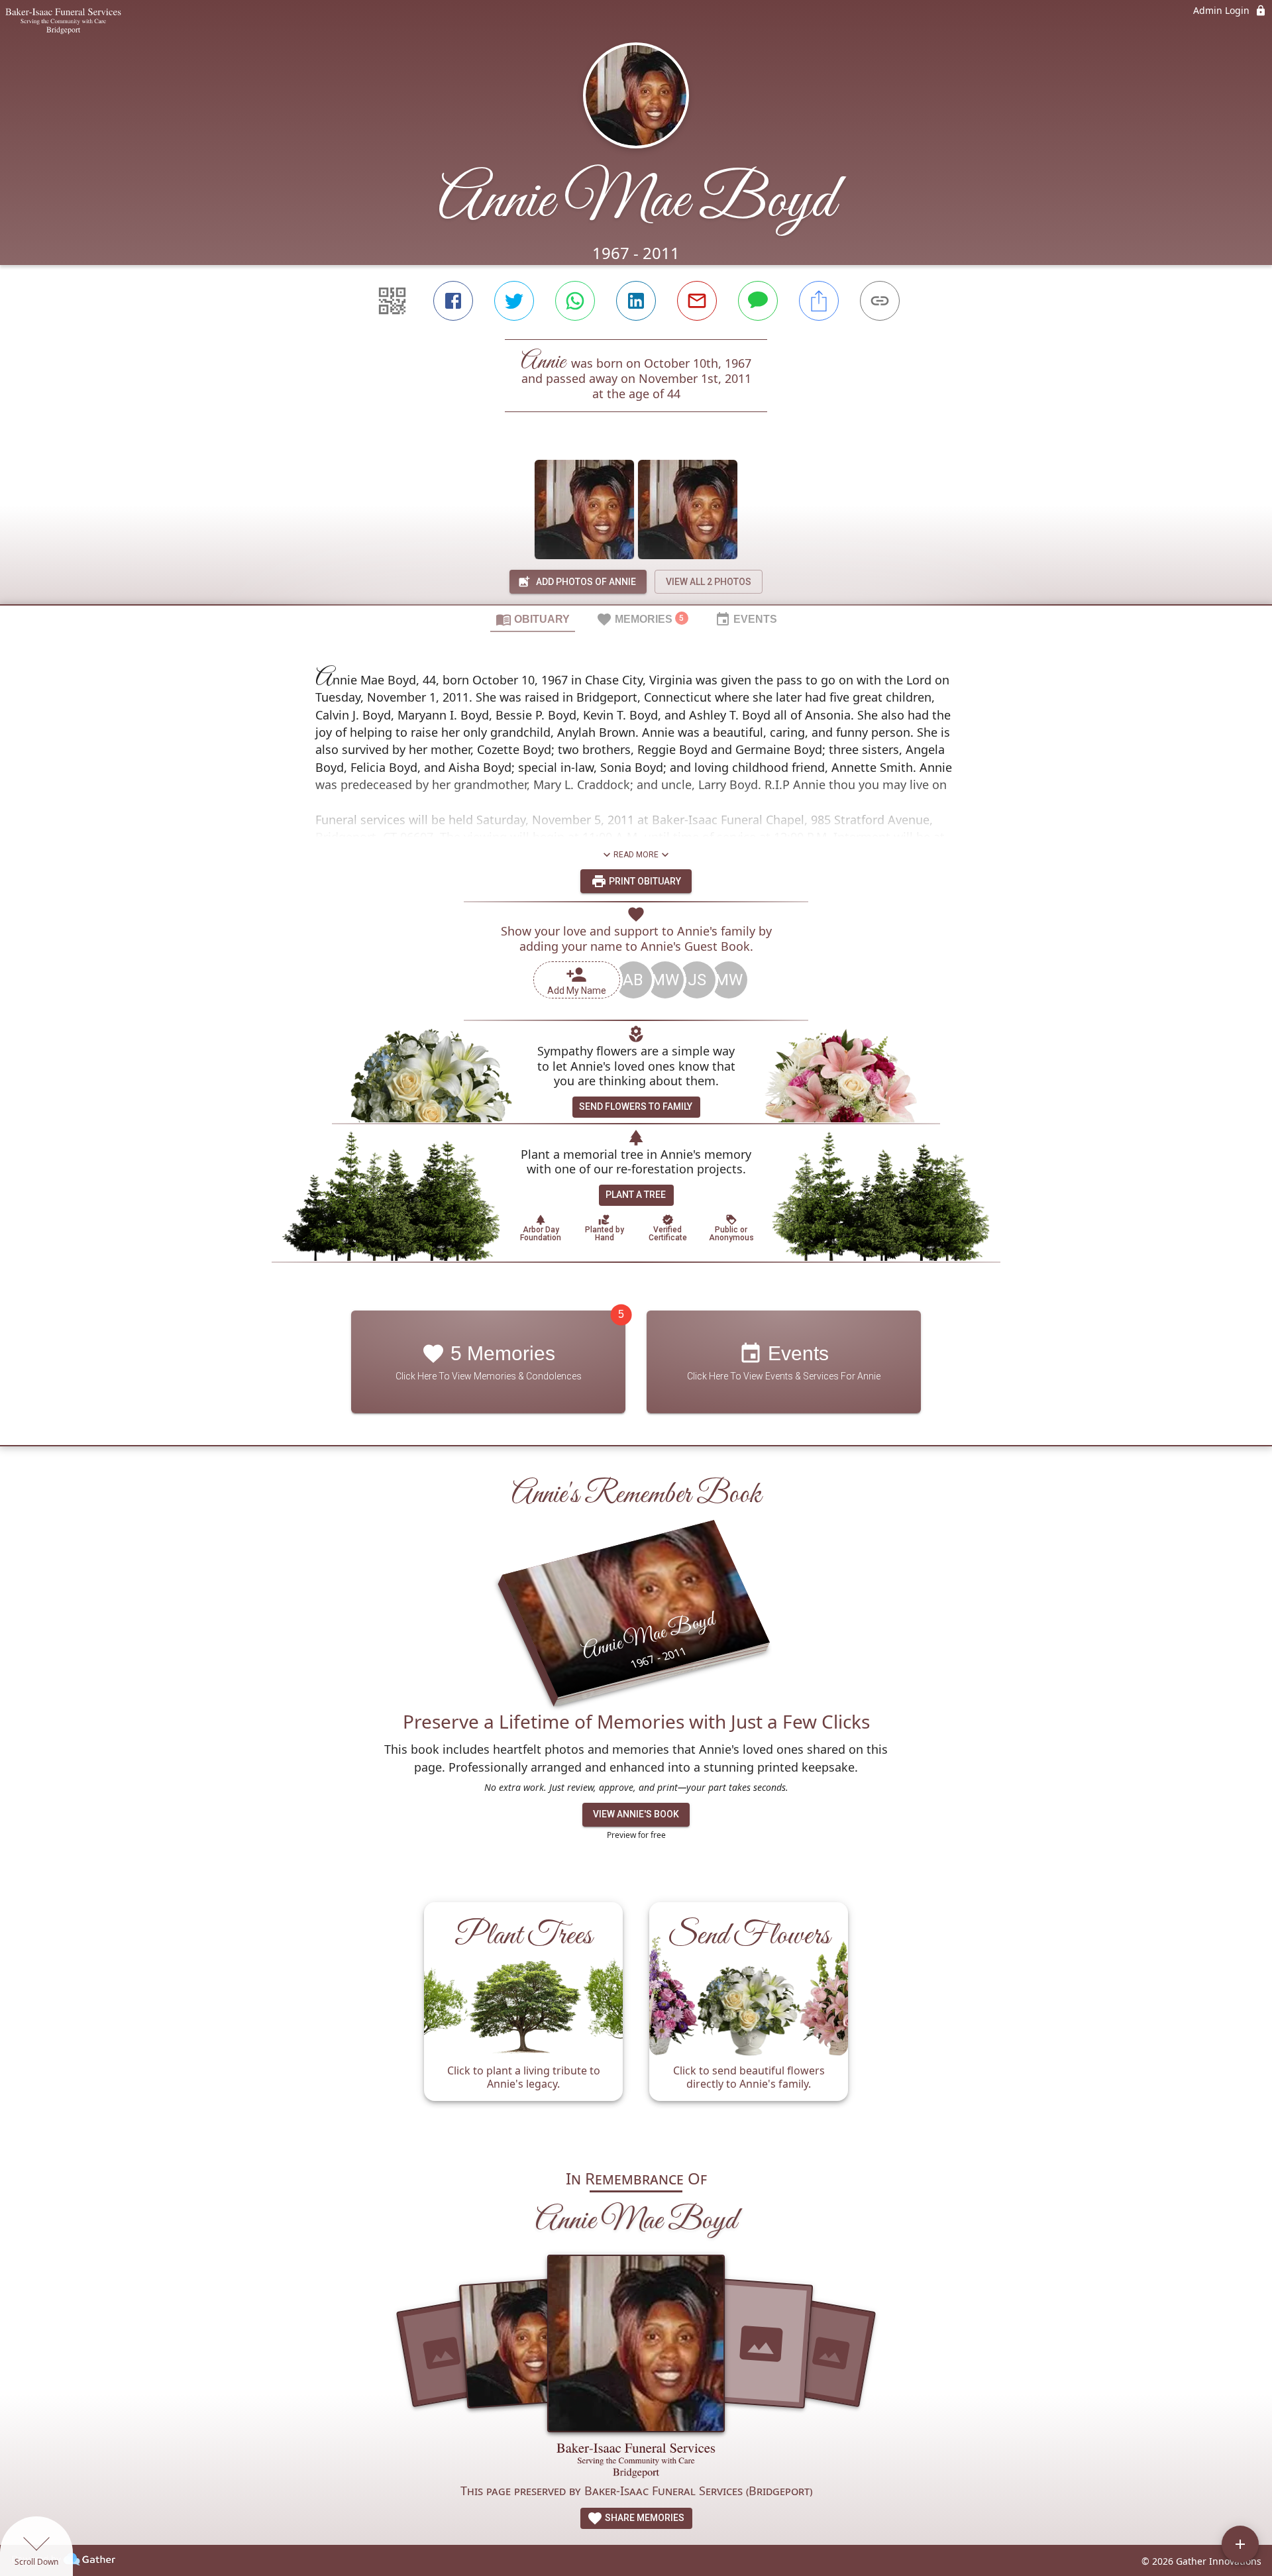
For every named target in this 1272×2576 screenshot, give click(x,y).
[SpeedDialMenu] (1240, 2544)
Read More (636, 855)
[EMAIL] (697, 301)
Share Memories (644, 2518)
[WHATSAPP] (575, 301)
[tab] (533, 619)
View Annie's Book (636, 1814)
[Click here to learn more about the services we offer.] (636, 2462)
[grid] (636, 2018)
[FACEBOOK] (453, 301)
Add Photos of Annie (586, 582)
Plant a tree (636, 1195)
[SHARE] (819, 301)
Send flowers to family (636, 1106)
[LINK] (880, 301)
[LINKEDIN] (636, 301)
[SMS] (758, 301)
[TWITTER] (514, 301)
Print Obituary (644, 881)
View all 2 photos (709, 582)
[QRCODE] (392, 301)
